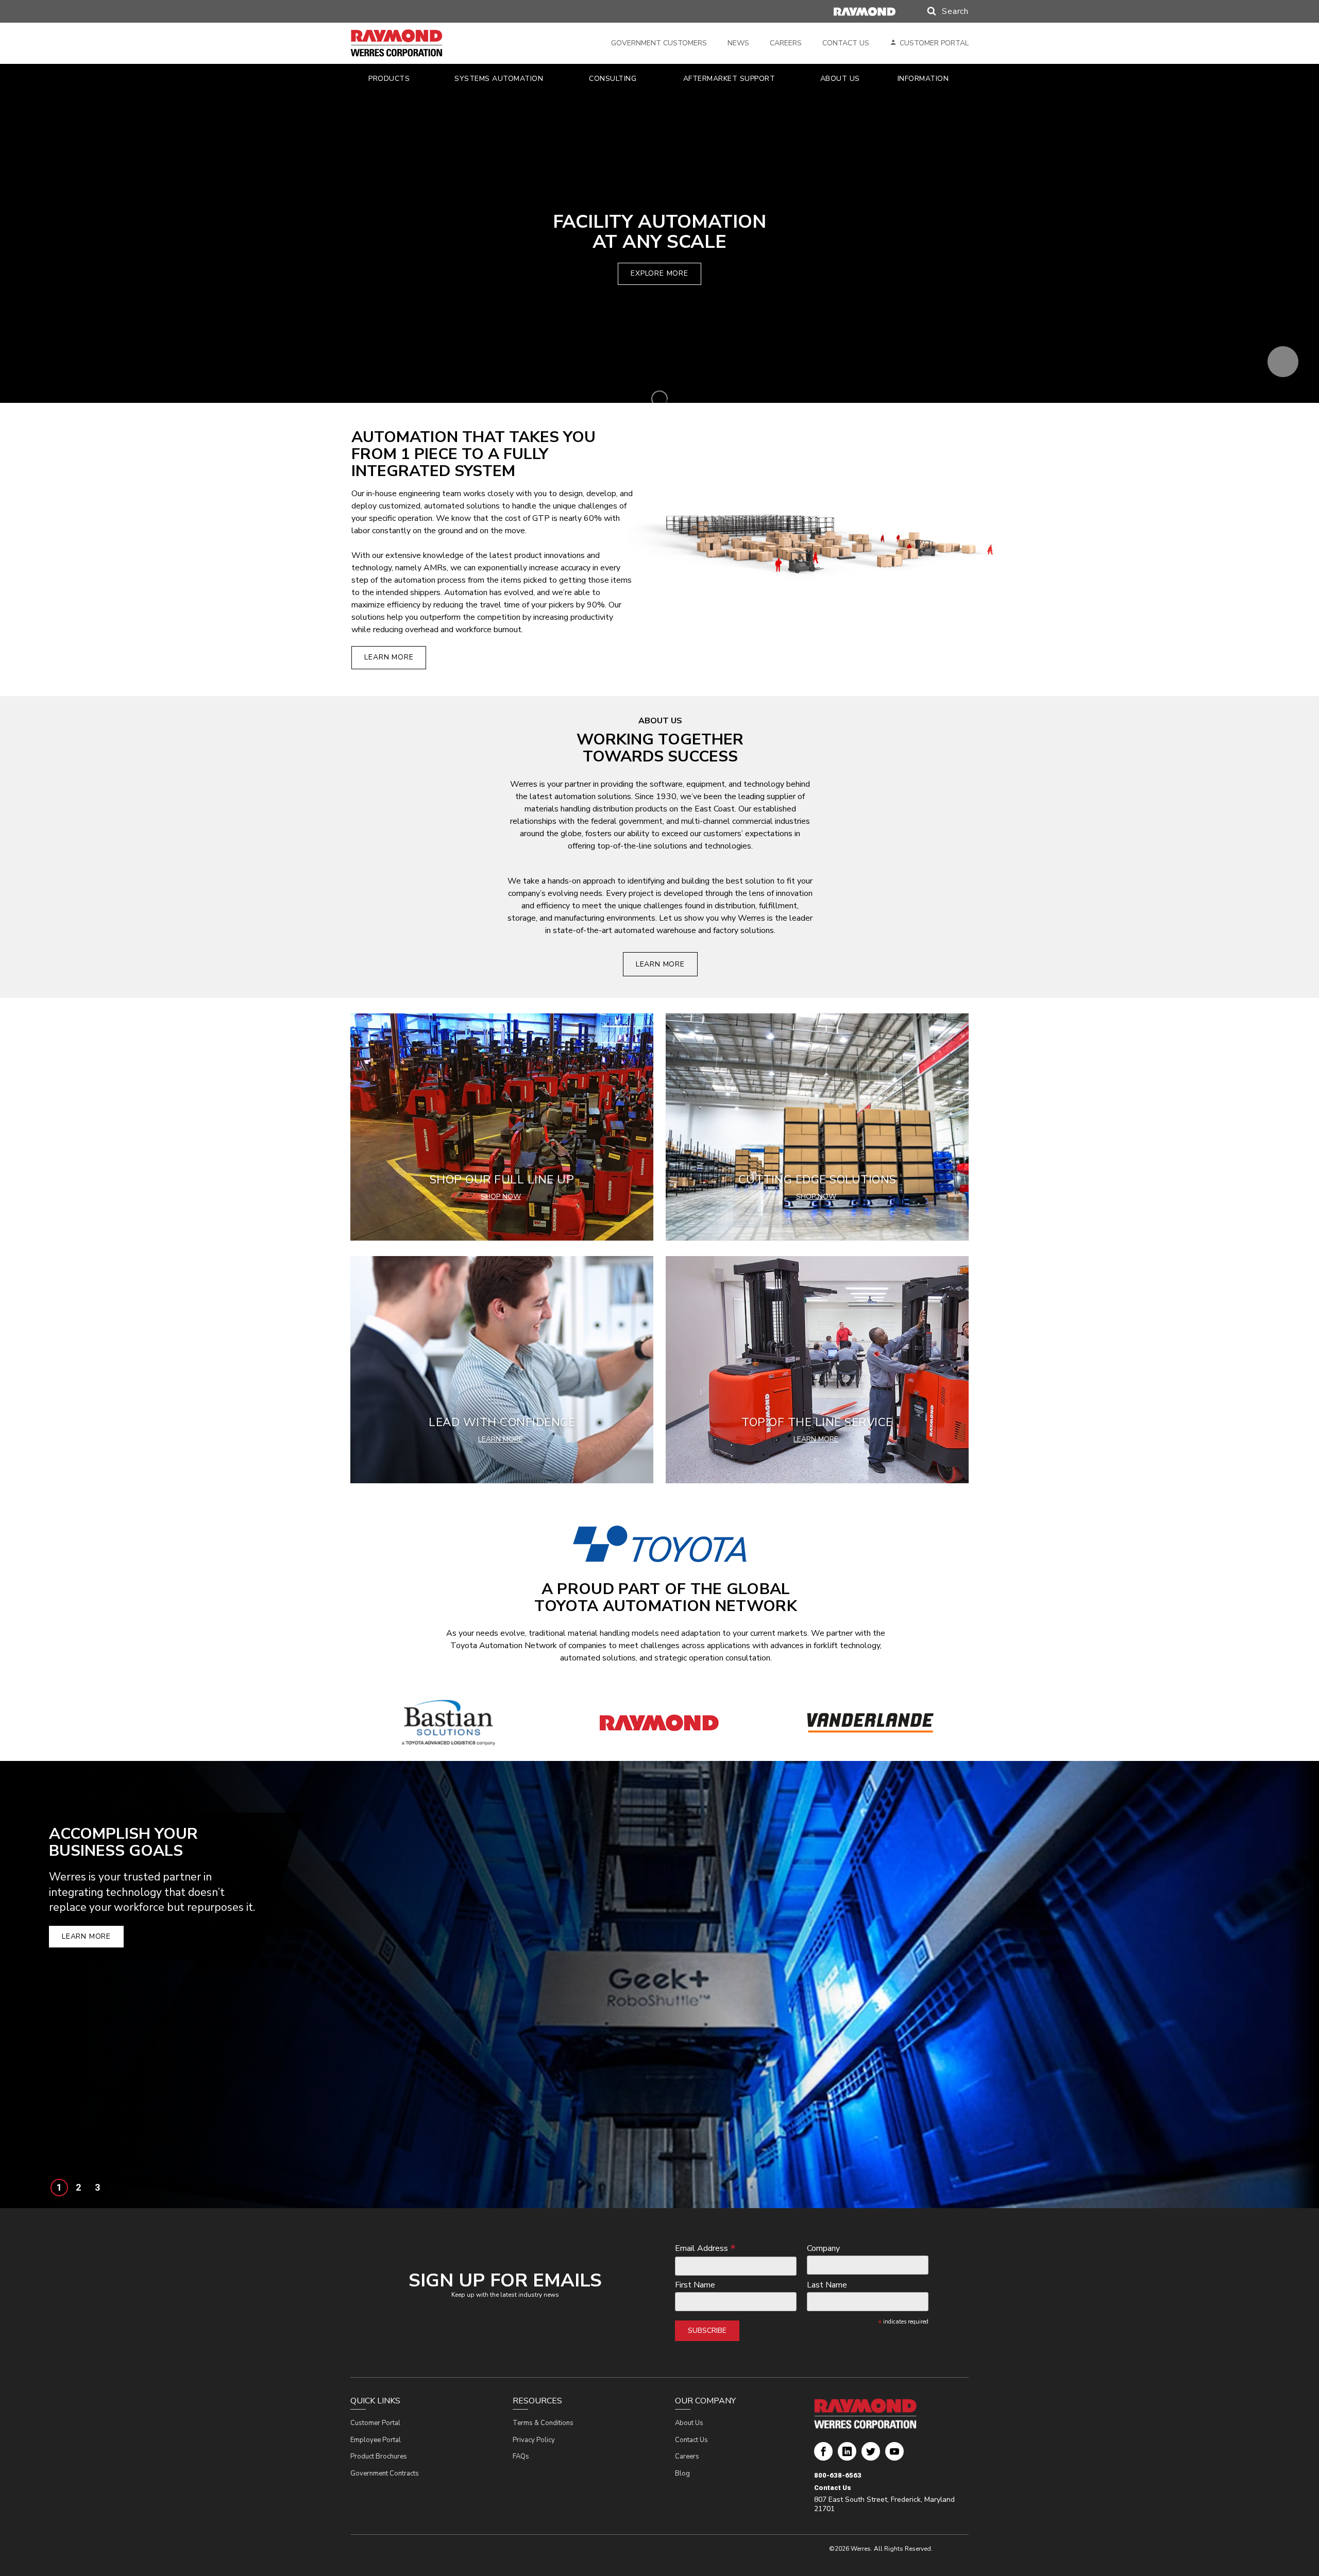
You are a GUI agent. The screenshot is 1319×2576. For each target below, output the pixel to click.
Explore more (659, 273)
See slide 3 (97, 2188)
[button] (938, 11)
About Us (689, 2423)
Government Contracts (385, 2473)
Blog (682, 2473)
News (738, 43)
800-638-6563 (838, 2475)
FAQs (521, 2456)
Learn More (389, 657)
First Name (695, 2285)
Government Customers (659, 43)
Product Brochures (379, 2456)
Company (823, 2249)
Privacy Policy (534, 2440)
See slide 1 (59, 2188)
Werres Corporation (823, 2455)
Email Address (705, 2248)
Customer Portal (934, 43)
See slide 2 (78, 2188)
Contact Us (846, 43)
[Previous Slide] (22, 1985)
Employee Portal (376, 2440)
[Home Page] (411, 43)
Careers (786, 43)
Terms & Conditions (543, 2423)
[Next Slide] (1297, 1985)
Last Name (827, 2285)
